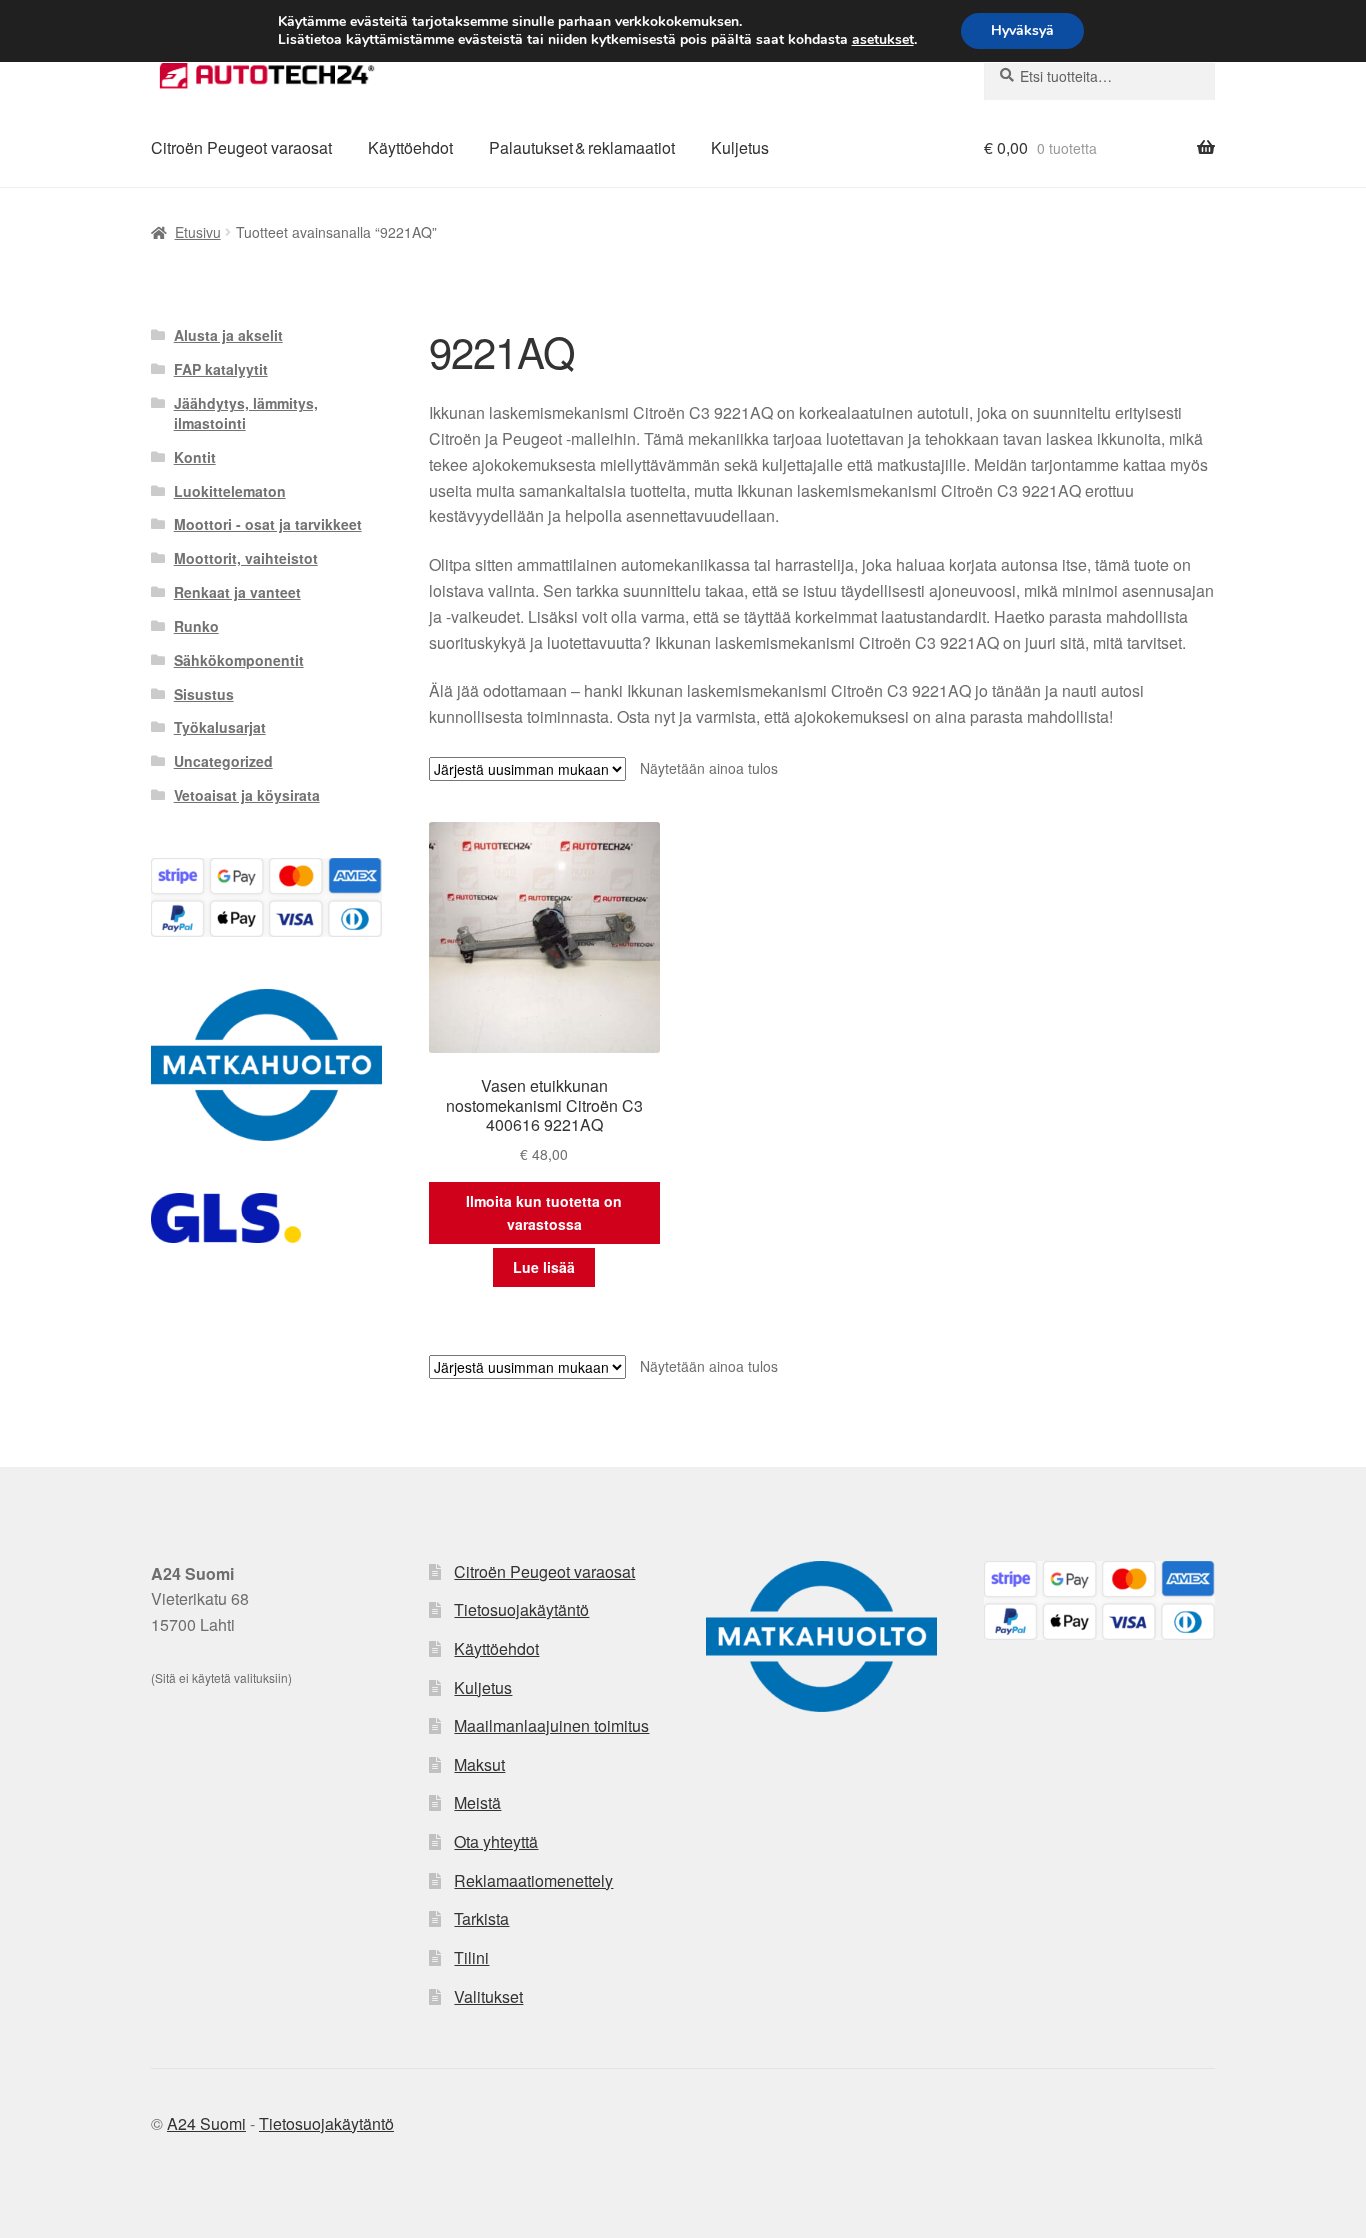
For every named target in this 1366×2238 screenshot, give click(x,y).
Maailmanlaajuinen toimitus (551, 1725)
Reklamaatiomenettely (533, 1880)
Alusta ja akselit (228, 335)
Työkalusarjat (220, 727)
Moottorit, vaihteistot (246, 558)
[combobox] (1099, 76)
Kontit (195, 457)
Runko (196, 626)
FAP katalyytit (221, 369)
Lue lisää (544, 1267)
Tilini (471, 1957)
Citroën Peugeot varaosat (241, 147)
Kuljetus (740, 147)
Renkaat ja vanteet (237, 592)
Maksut (479, 1764)
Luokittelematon (230, 491)
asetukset (883, 40)
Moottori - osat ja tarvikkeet (268, 524)
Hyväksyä (1022, 30)
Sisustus (204, 694)
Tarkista (481, 1918)
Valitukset (488, 1996)
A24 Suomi (206, 2123)
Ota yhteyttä (496, 1841)
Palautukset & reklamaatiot (582, 147)
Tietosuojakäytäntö (521, 1609)
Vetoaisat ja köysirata (247, 795)
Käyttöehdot (410, 147)
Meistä (477, 1802)
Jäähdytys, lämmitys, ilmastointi (246, 413)
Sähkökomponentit (239, 660)
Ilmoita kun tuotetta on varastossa (544, 1212)
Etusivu (198, 232)
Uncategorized (223, 761)
